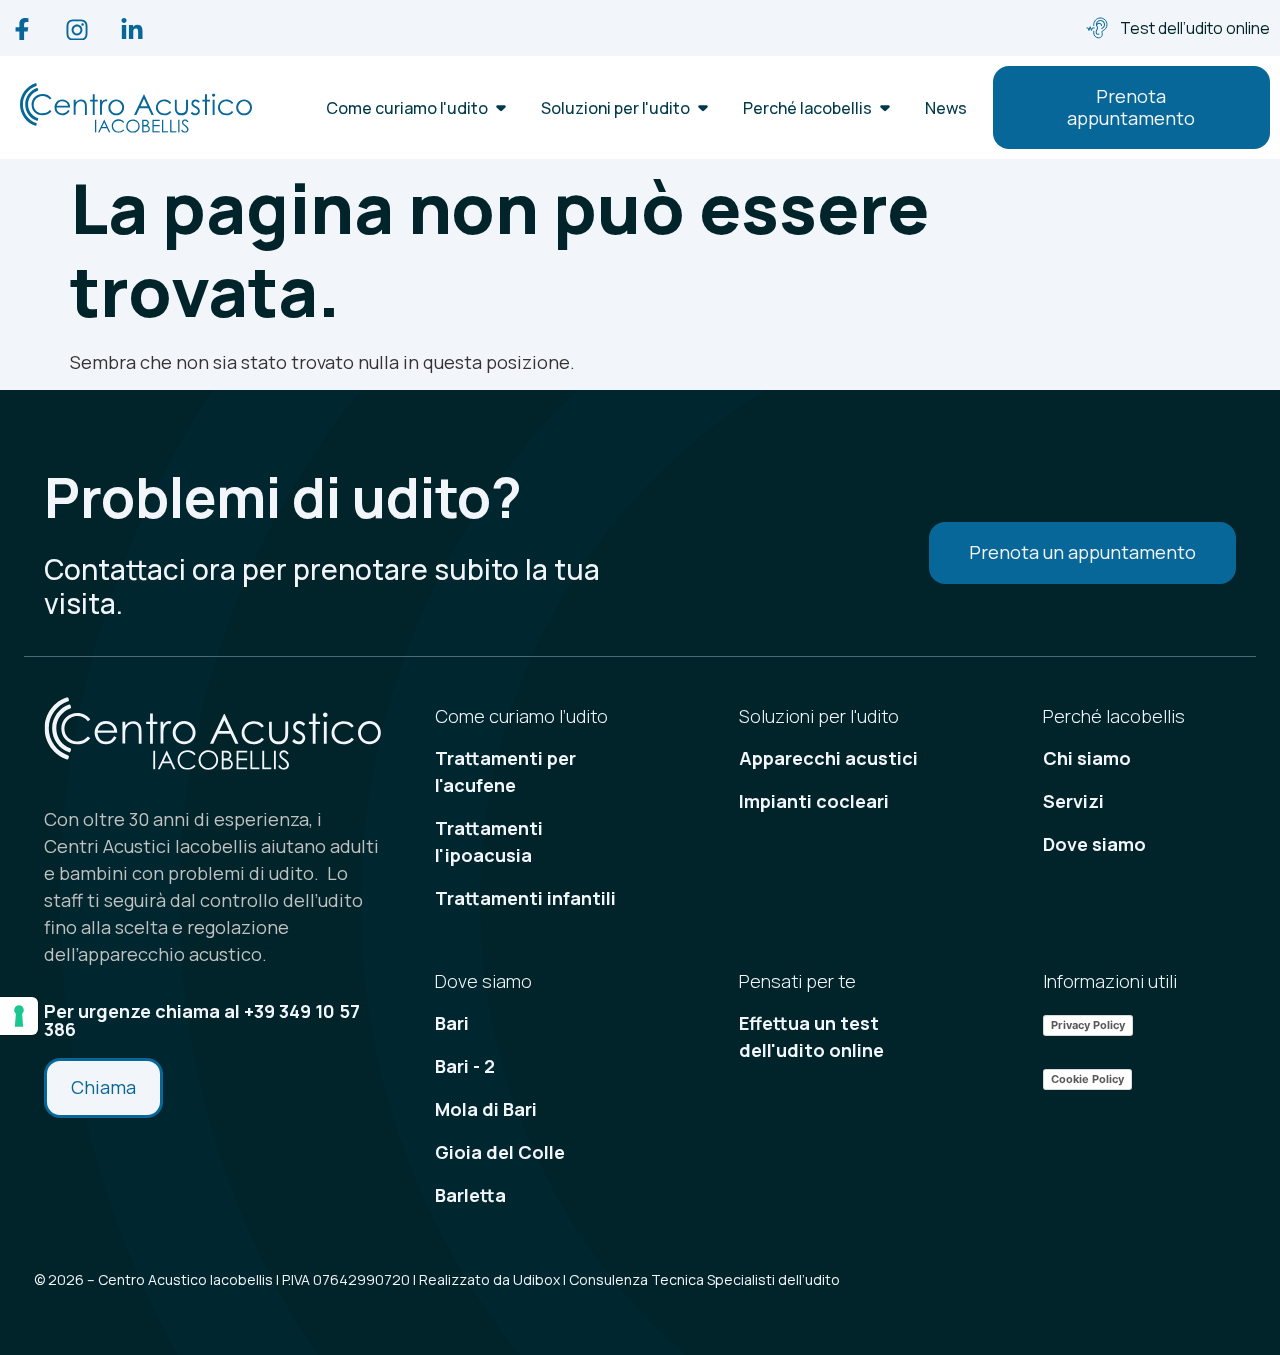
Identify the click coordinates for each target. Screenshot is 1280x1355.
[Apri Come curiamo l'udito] (501, 108)
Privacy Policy (1088, 1025)
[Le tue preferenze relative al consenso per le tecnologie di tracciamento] (19, 1016)
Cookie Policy (1087, 1079)
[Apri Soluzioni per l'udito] (703, 108)
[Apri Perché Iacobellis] (885, 108)
